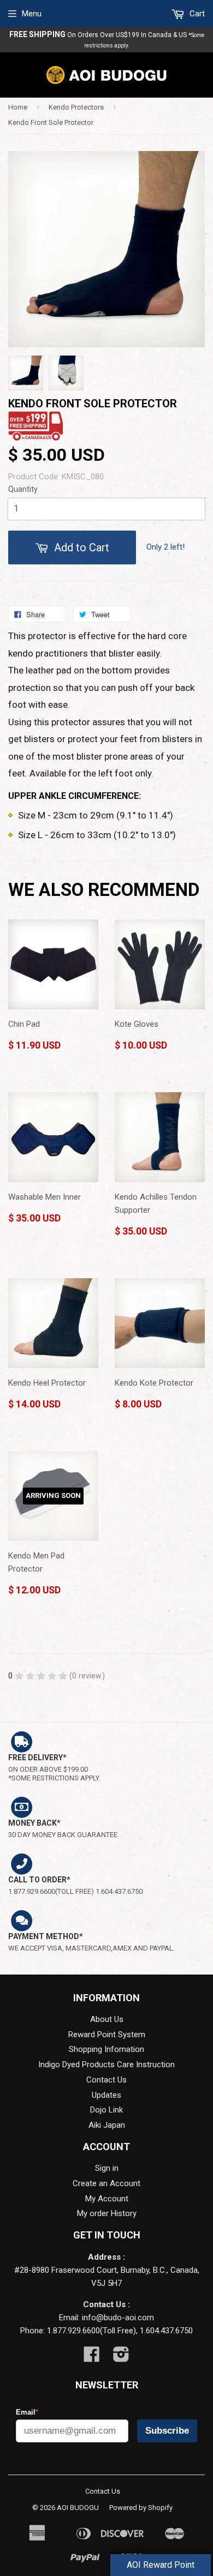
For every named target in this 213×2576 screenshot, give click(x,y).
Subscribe (167, 2431)
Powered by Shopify (141, 2508)
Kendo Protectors (76, 107)
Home (18, 107)
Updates (106, 2095)
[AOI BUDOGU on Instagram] (121, 2358)
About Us (107, 2019)
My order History (107, 2213)
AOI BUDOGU (78, 2508)
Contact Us (106, 2080)
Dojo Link (106, 2110)
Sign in (107, 2168)
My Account (107, 2199)
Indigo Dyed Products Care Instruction (106, 2065)
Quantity (23, 489)
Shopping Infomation (106, 2049)
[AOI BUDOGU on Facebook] (92, 2358)
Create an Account (106, 2183)
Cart (196, 14)
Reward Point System (107, 2035)
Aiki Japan (107, 2125)
